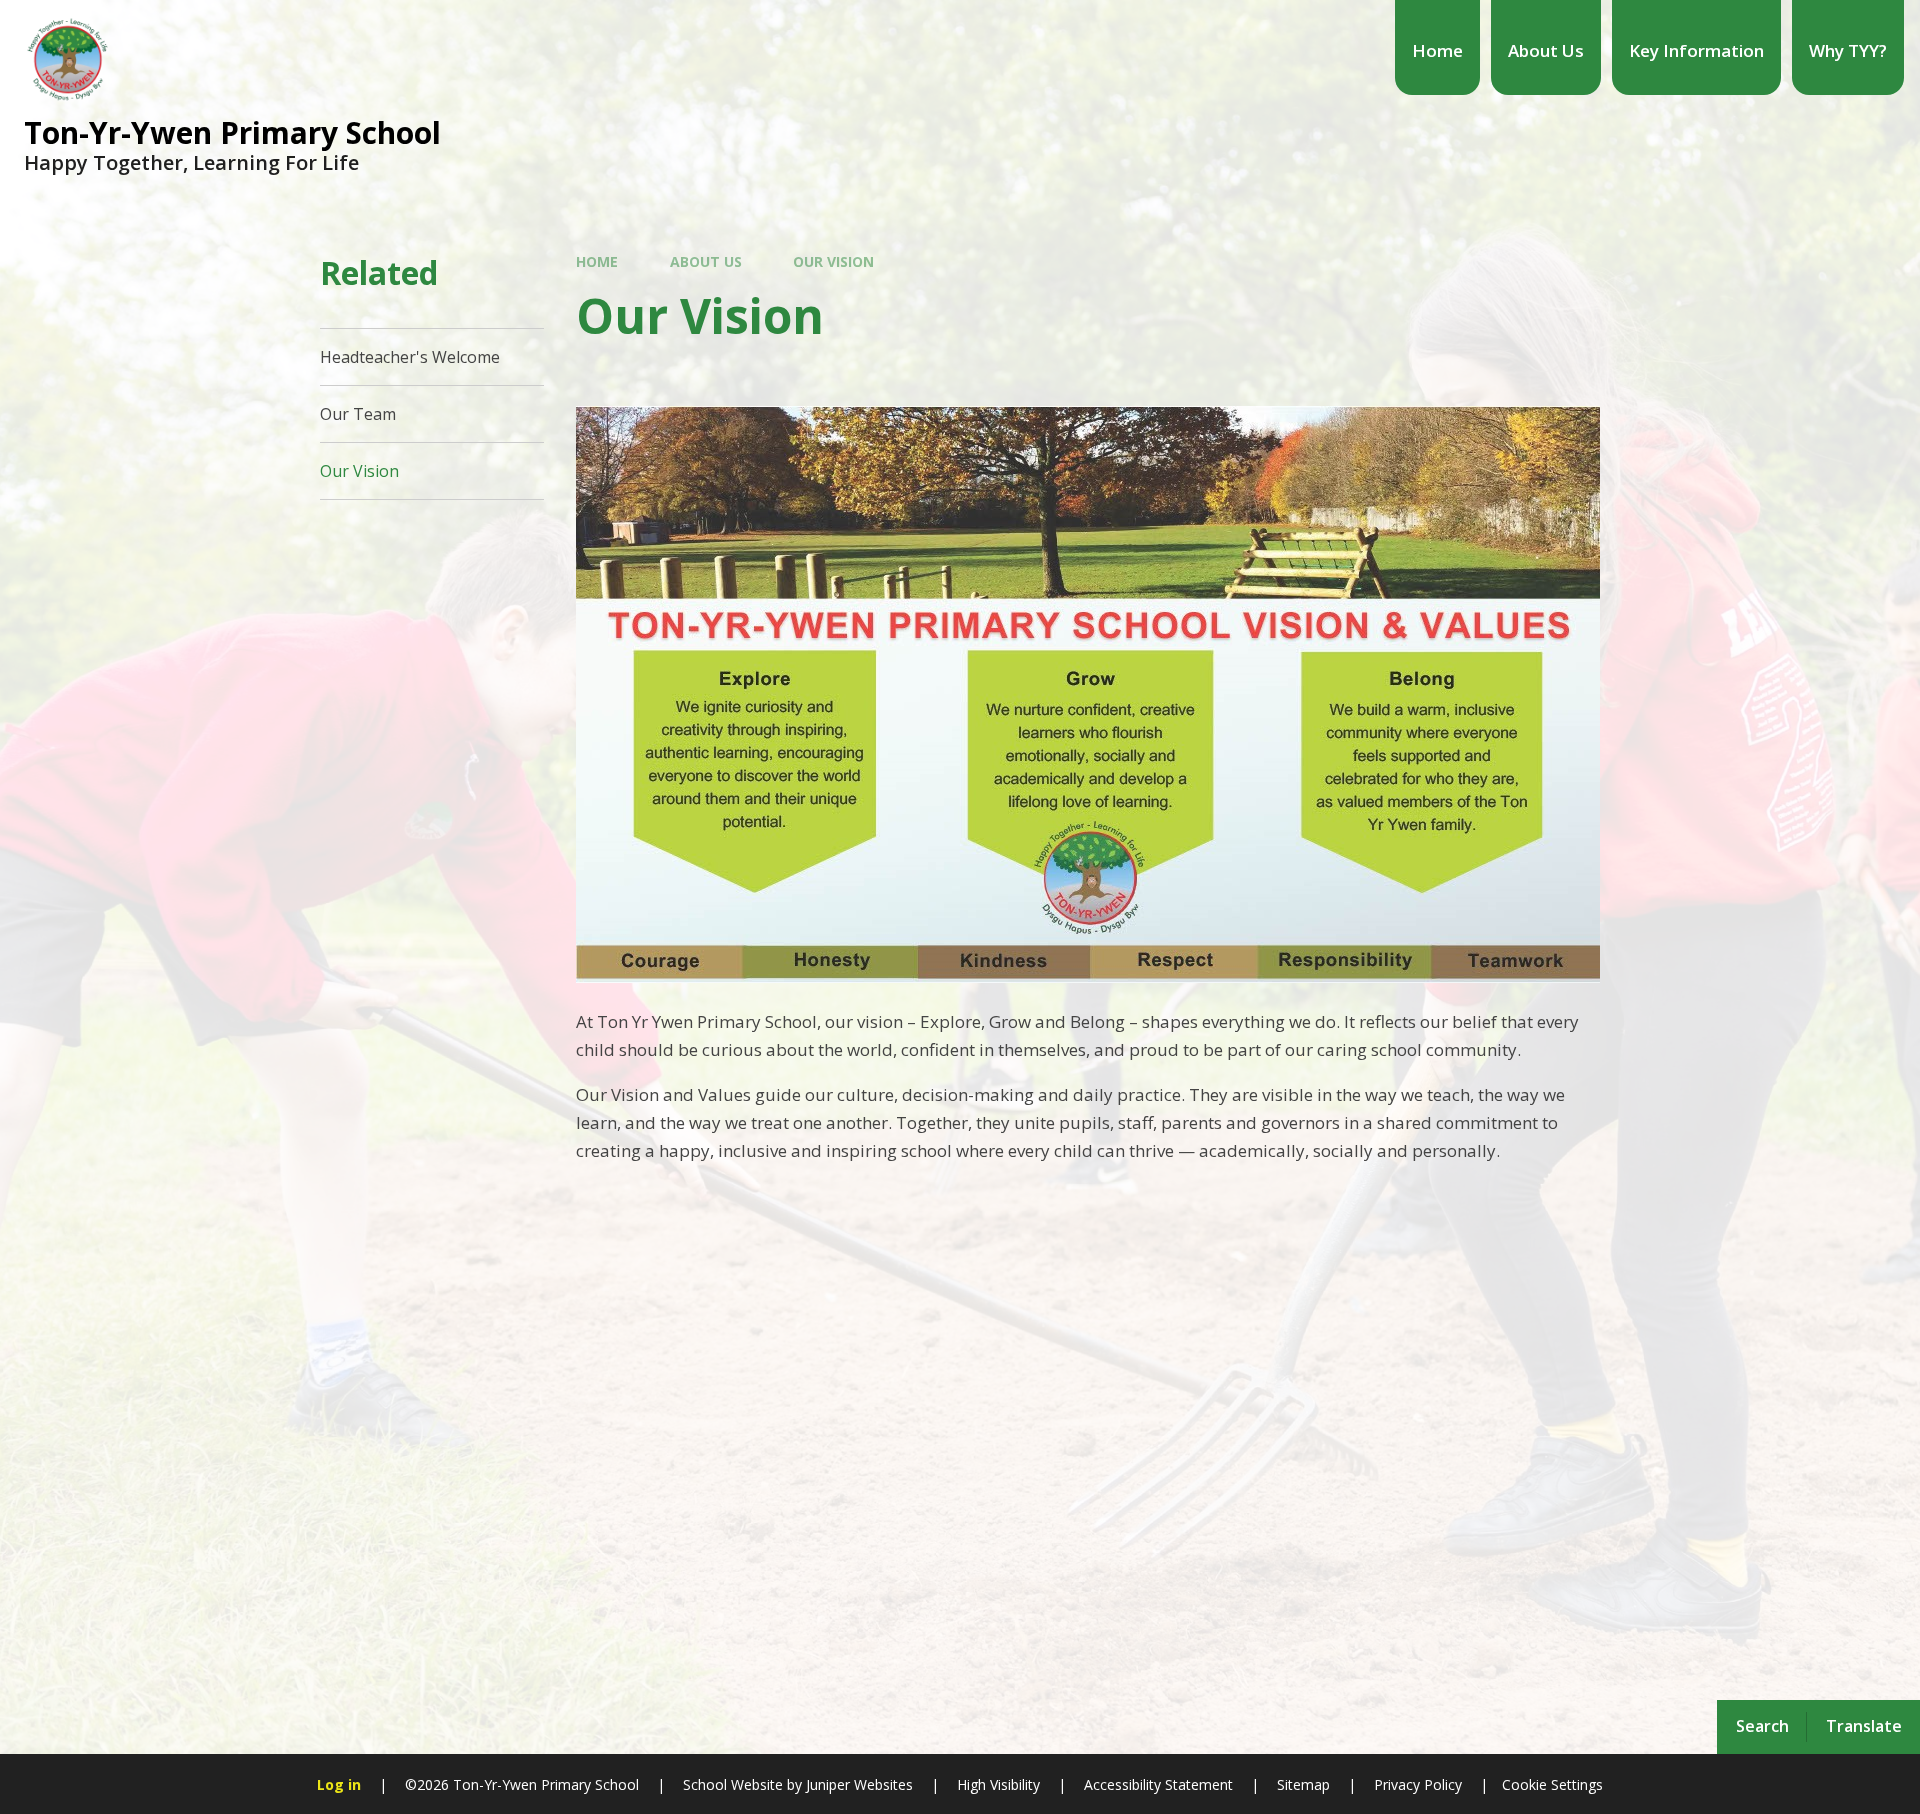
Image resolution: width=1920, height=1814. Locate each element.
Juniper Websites (857, 1784)
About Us (706, 261)
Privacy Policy (1418, 1784)
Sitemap (1303, 1784)
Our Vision (833, 261)
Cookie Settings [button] (1552, 1784)
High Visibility (998, 1784)
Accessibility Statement (1158, 1784)
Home (597, 261)
